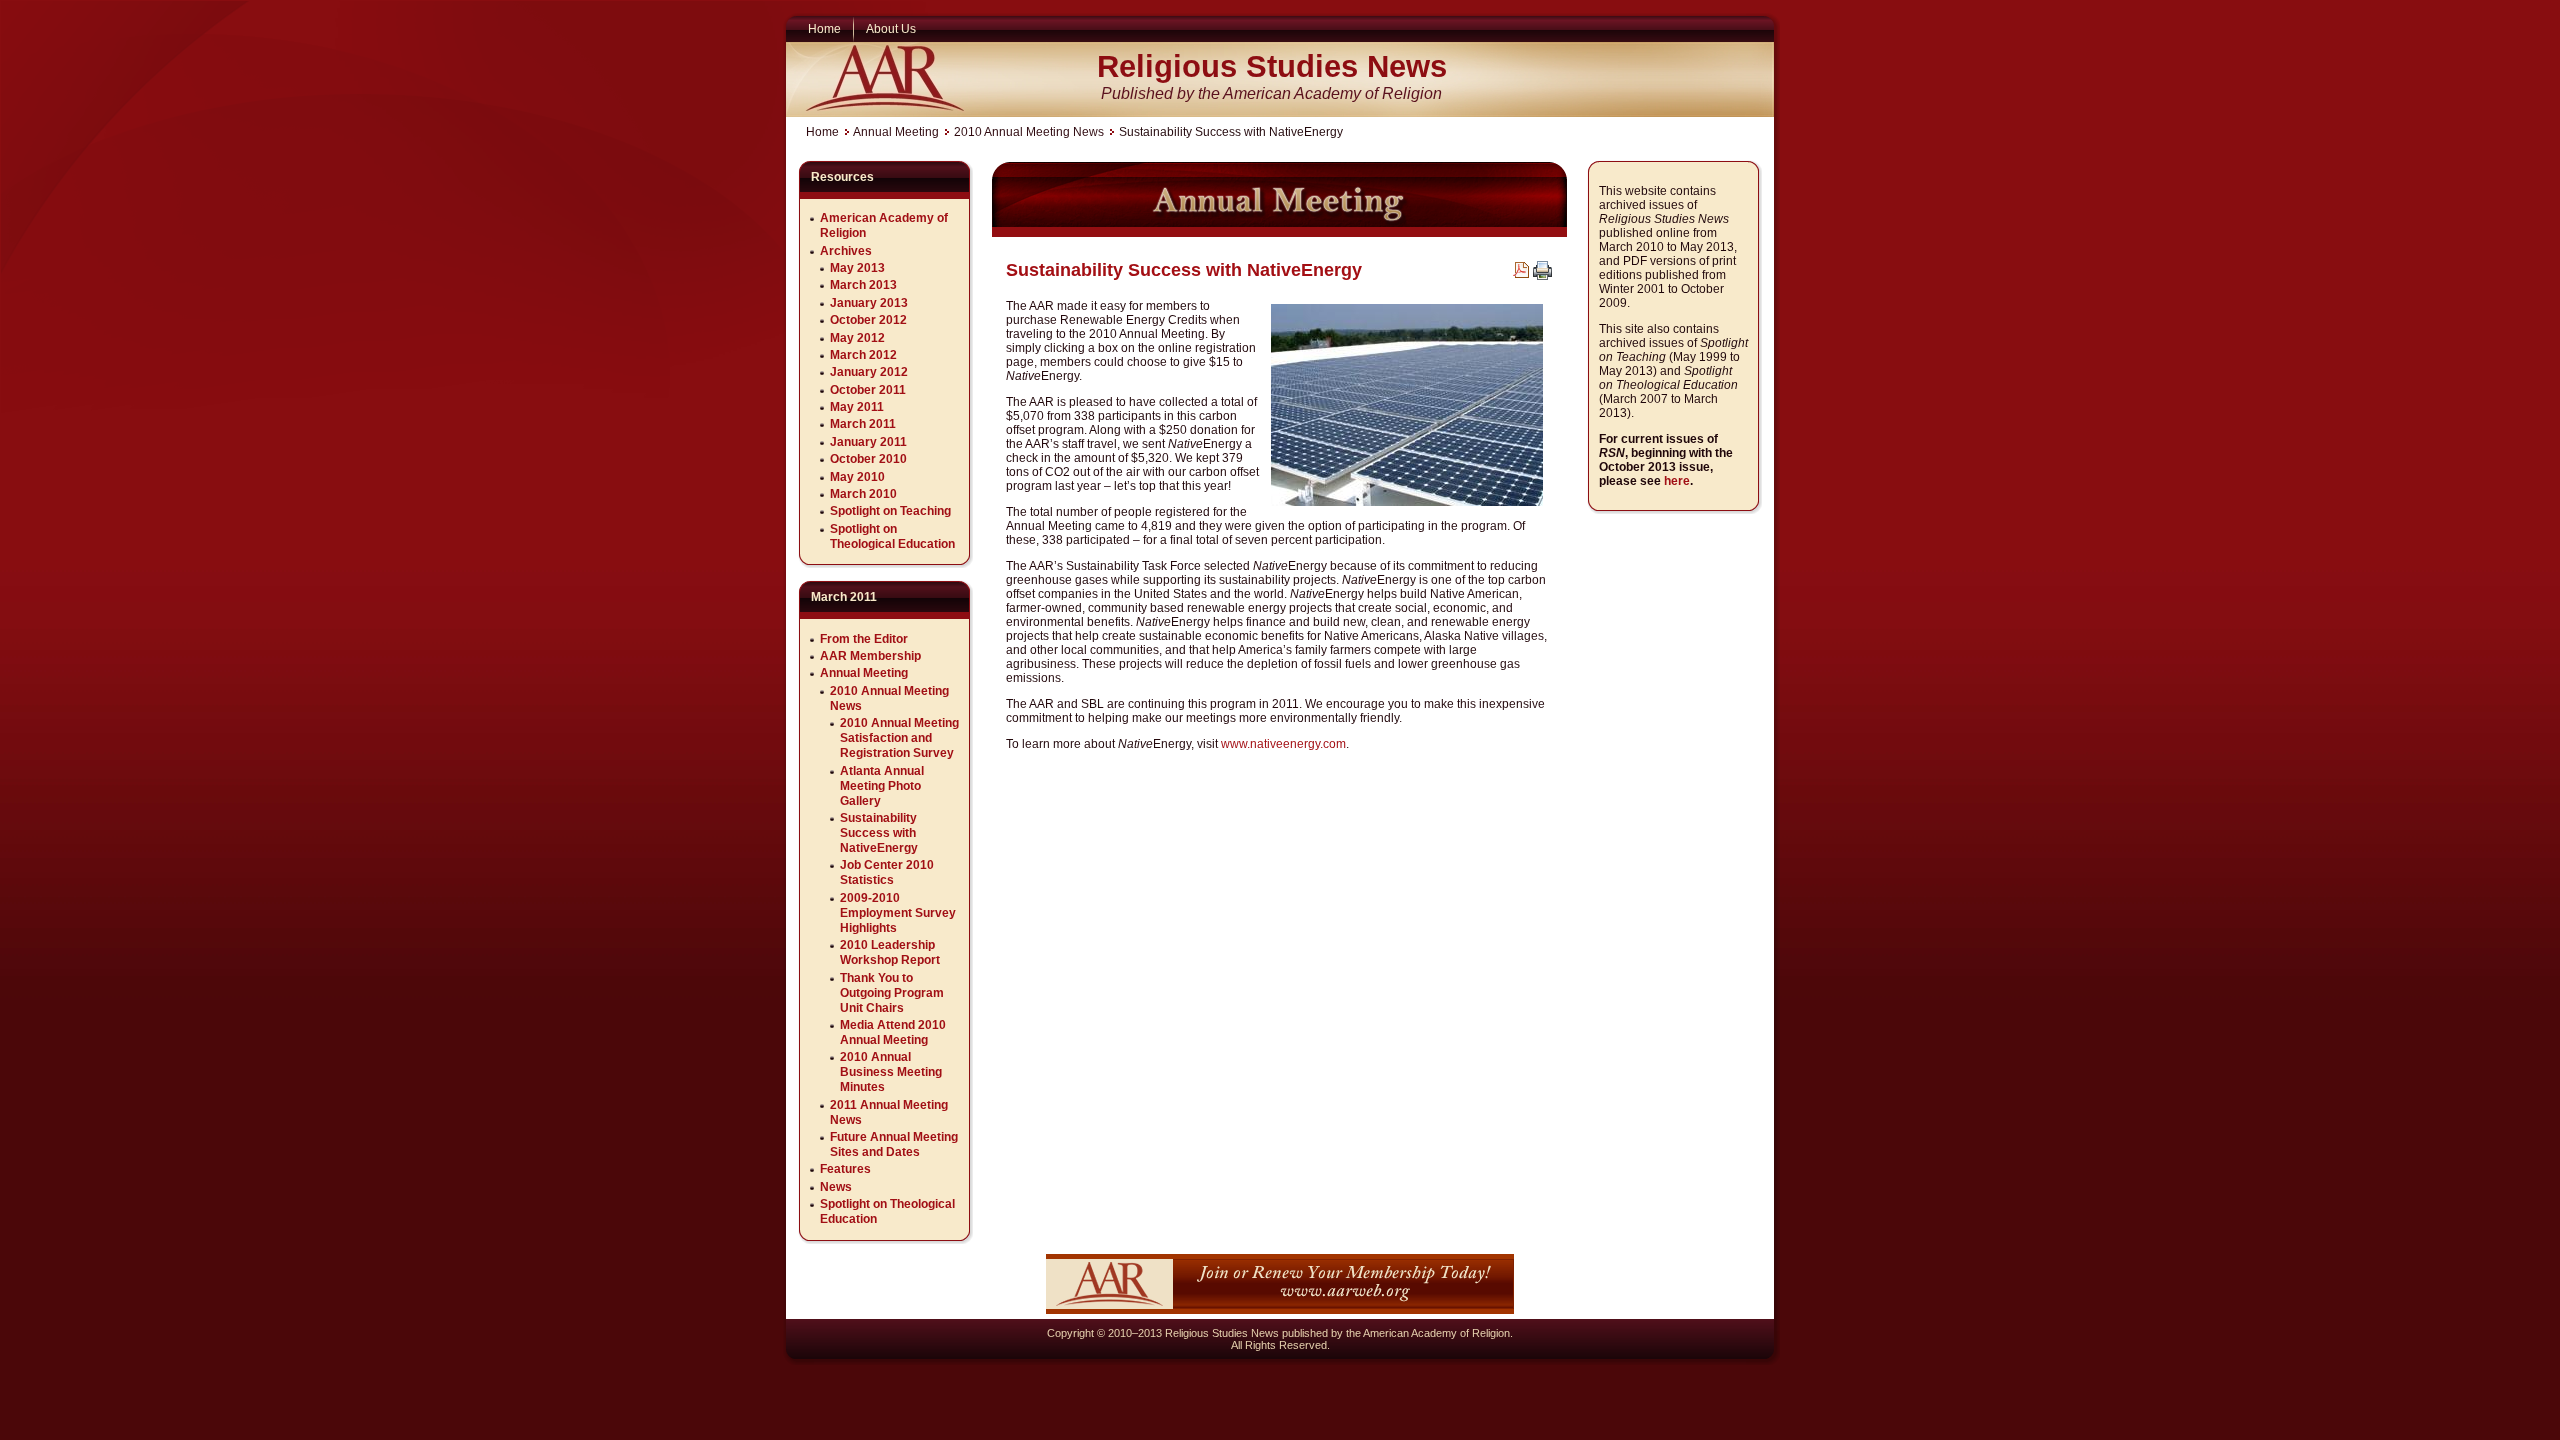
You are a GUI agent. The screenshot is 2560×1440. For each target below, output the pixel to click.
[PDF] (1521, 274)
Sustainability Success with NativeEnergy (1184, 270)
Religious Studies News (1272, 66)
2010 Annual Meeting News (1029, 132)
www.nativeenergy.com (1283, 744)
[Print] (1542, 276)
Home (822, 132)
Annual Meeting (896, 132)
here (1677, 481)
